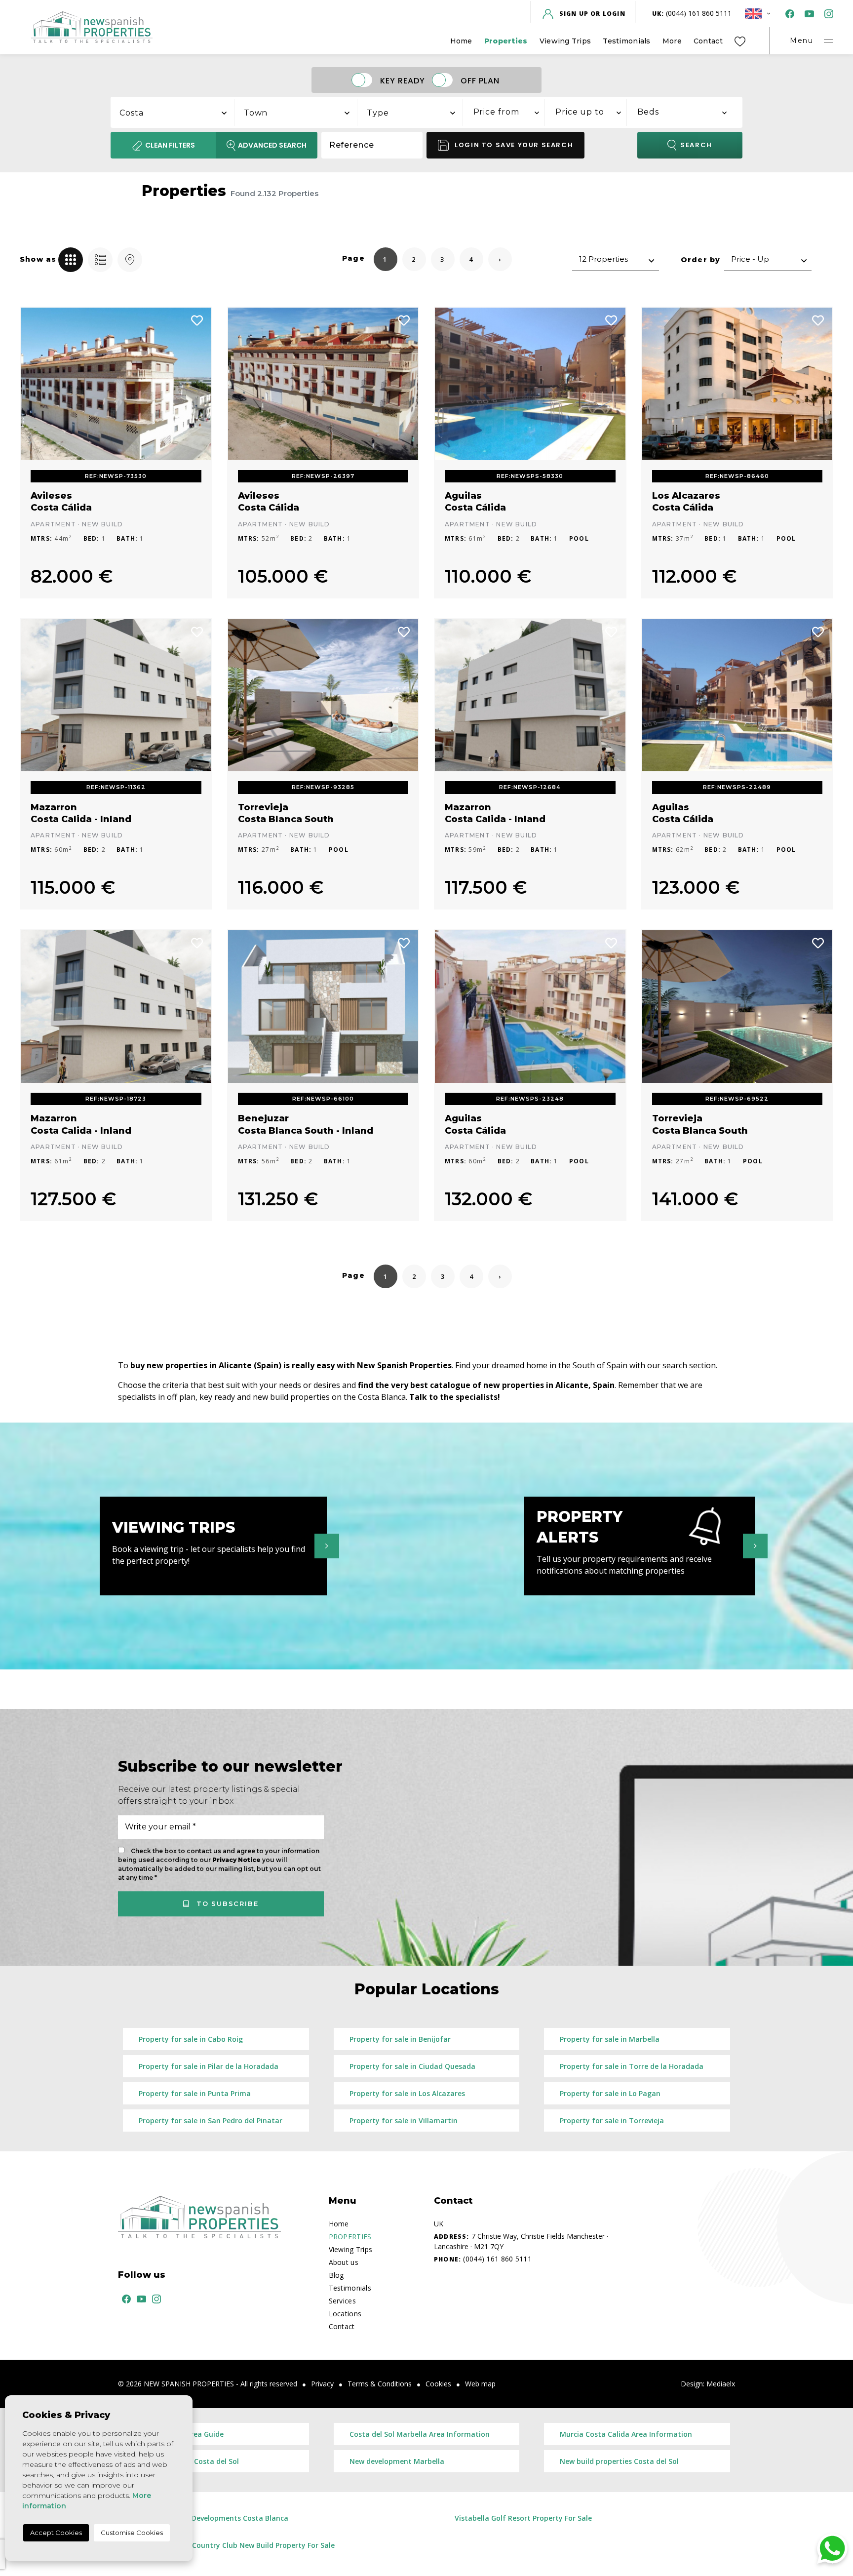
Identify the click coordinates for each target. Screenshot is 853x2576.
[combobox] (173, 111)
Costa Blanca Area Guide (181, 2434)
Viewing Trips (565, 41)
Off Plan (480, 80)
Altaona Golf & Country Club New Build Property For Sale (237, 2545)
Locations (345, 2314)
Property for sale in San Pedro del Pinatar (211, 2120)
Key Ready (403, 80)
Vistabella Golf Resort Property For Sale (523, 2518)
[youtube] (807, 14)
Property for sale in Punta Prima (195, 2093)
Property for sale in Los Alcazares (407, 2093)
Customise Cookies (132, 2533)
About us (344, 2262)
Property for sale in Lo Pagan (610, 2093)
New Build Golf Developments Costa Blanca (213, 2518)
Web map (480, 2384)
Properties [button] (506, 41)
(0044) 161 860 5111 (692, 13)
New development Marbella (397, 2461)
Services (342, 2301)
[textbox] (178, 113)
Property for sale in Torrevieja (612, 2120)
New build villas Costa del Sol (189, 2461)
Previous (35, 384)
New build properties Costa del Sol (619, 2461)
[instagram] (827, 14)
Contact (708, 41)
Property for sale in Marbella (610, 2039)
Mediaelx (721, 2384)
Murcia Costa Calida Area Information (626, 2434)
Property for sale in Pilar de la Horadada (209, 2066)
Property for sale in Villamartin (404, 2120)
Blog (336, 2275)
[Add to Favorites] (197, 319)
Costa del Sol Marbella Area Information (420, 2434)
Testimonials (626, 41)
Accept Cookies (56, 2533)
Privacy (322, 2384)
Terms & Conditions (380, 2384)
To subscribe (226, 1903)
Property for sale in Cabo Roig (191, 2039)
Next (197, 384)
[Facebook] (788, 14)
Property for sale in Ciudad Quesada (412, 2066)
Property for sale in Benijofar (400, 2039)
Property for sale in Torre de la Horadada (632, 2066)
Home (461, 41)
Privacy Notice (237, 1860)
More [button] (672, 41)
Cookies (438, 2384)
